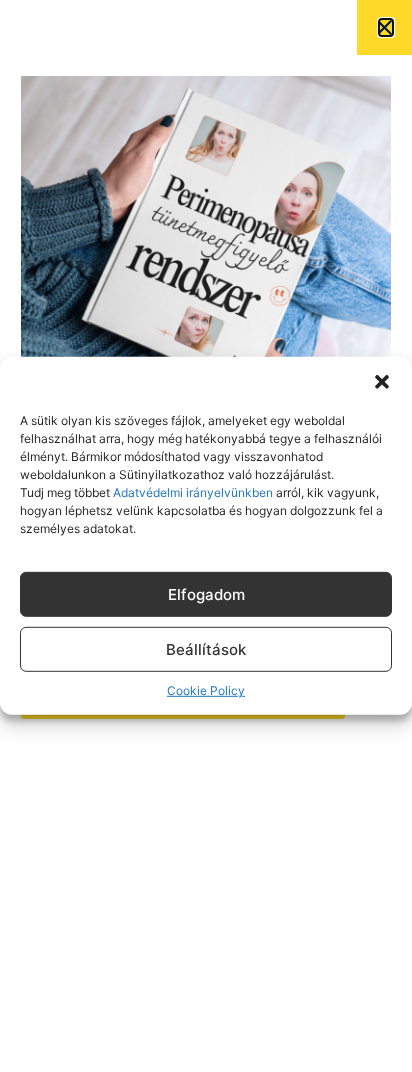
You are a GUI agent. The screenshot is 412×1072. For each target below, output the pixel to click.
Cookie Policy (206, 690)
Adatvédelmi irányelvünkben (191, 492)
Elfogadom (206, 594)
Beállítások (206, 649)
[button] (382, 382)
